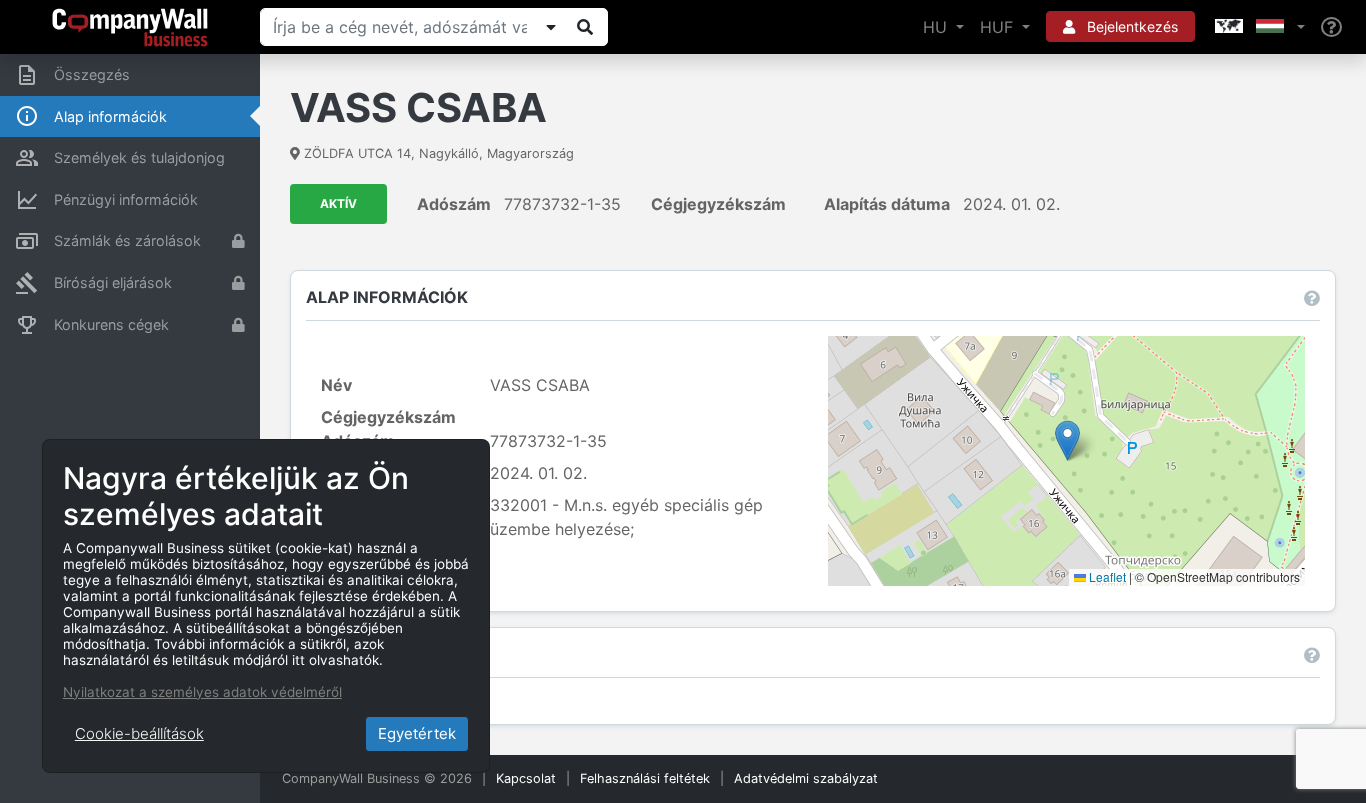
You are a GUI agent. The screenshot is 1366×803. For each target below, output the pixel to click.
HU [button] (937, 27)
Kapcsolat (526, 778)
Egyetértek (417, 733)
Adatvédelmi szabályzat (806, 778)
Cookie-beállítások (139, 733)
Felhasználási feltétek (645, 778)
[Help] (1331, 27)
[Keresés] (585, 27)
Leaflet (1106, 576)
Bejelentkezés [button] (1130, 26)
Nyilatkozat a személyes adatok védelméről (202, 692)
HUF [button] (999, 27)
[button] (1258, 27)
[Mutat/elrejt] (551, 27)
